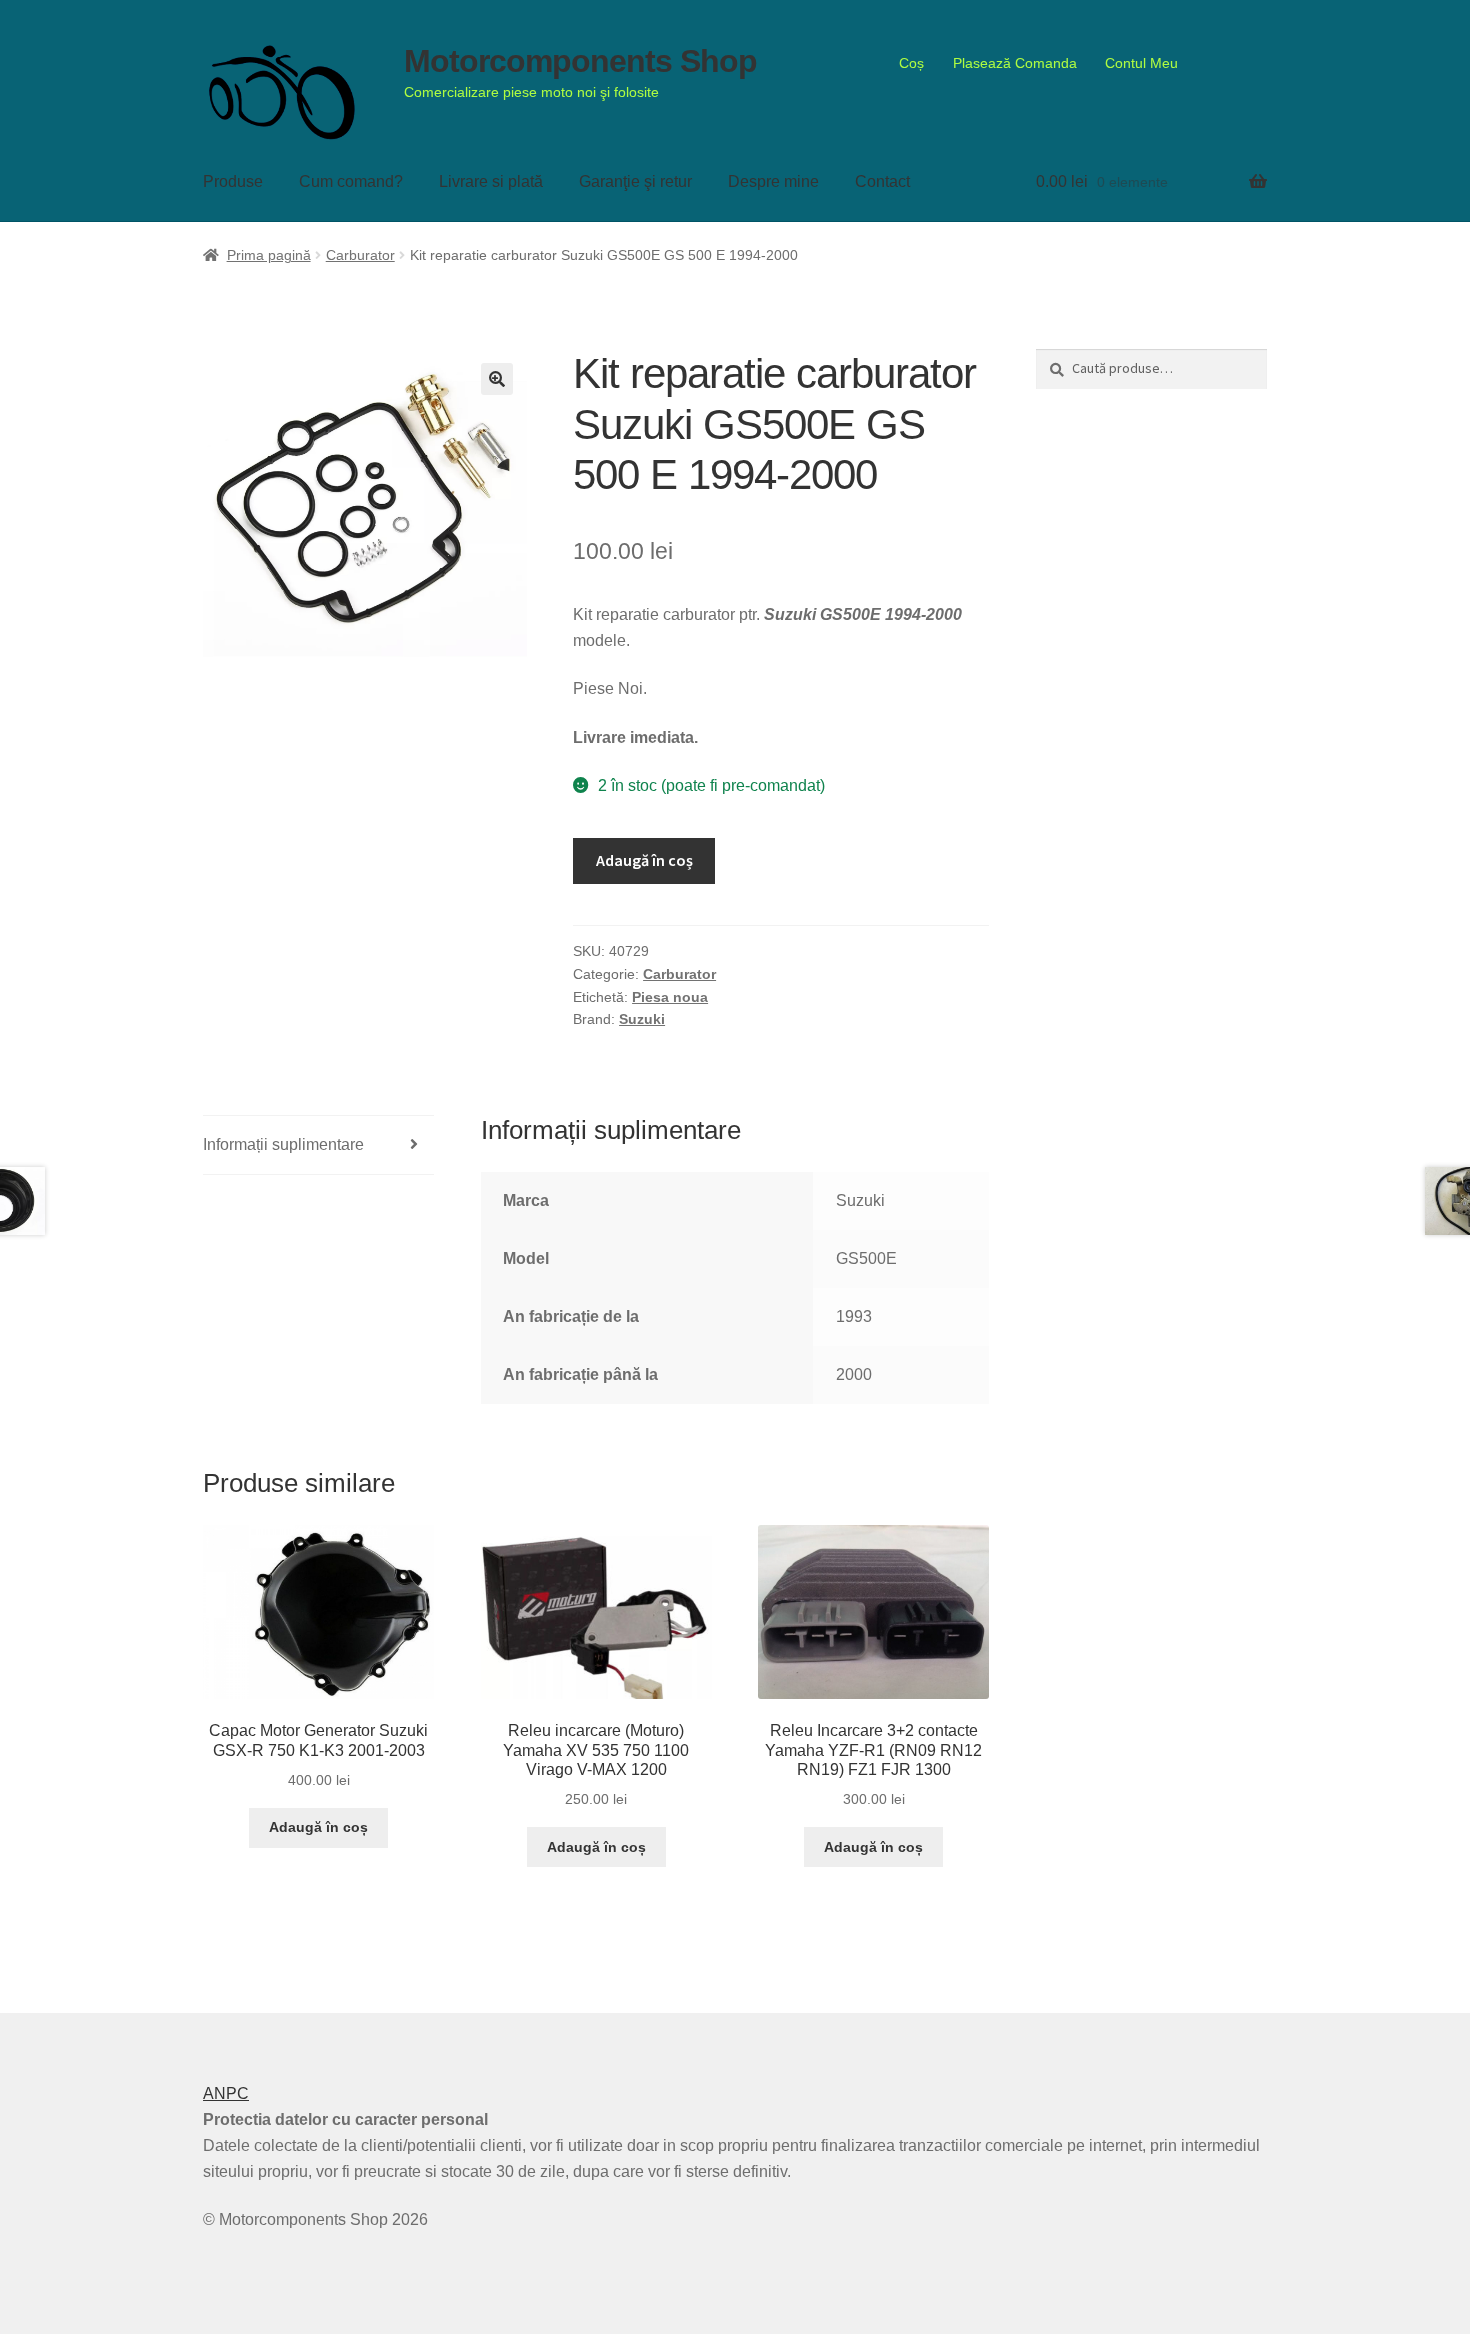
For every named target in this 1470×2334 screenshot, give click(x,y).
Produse (233, 181)
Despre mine (773, 181)
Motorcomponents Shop (580, 61)
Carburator (360, 255)
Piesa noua (670, 997)
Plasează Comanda (1015, 63)
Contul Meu (1141, 63)
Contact (882, 181)
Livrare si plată (491, 181)
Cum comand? (351, 181)
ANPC (226, 2093)
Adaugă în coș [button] (318, 1827)
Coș (911, 63)
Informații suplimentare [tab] (283, 1144)
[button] (497, 379)
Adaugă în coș (644, 860)
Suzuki (642, 1019)
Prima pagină (269, 255)
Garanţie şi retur (635, 181)
